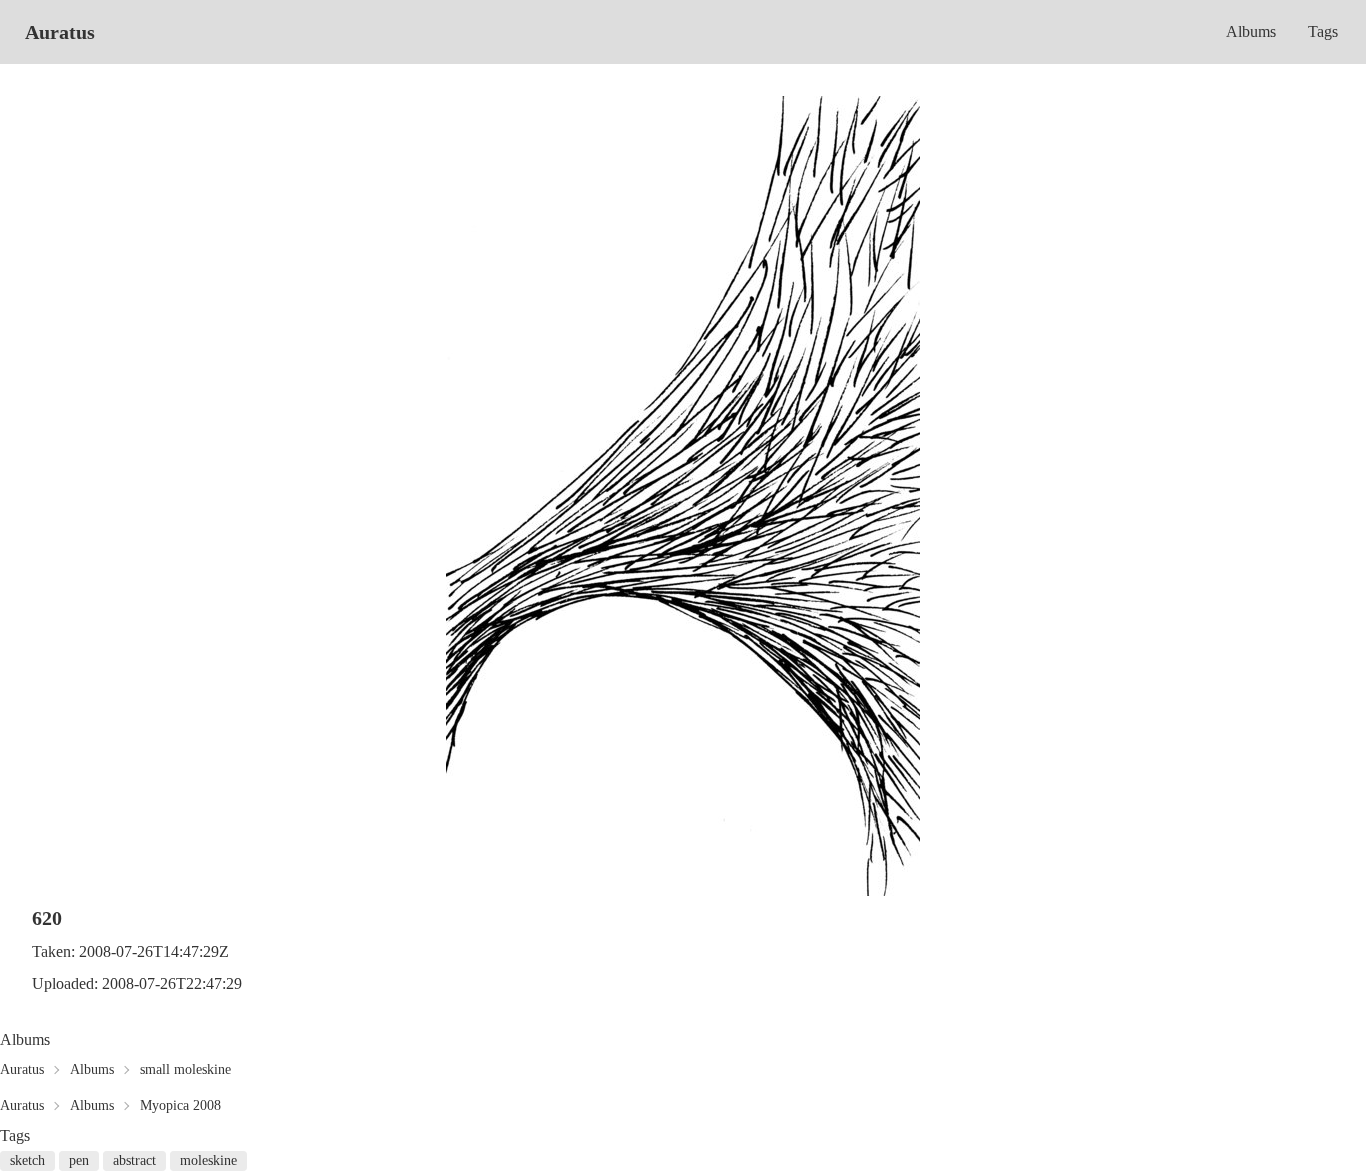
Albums (1251, 31)
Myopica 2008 (180, 1105)
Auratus (60, 32)
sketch (27, 1160)
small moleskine (185, 1069)
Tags (1323, 31)
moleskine (208, 1160)
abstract (134, 1160)
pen (79, 1160)
